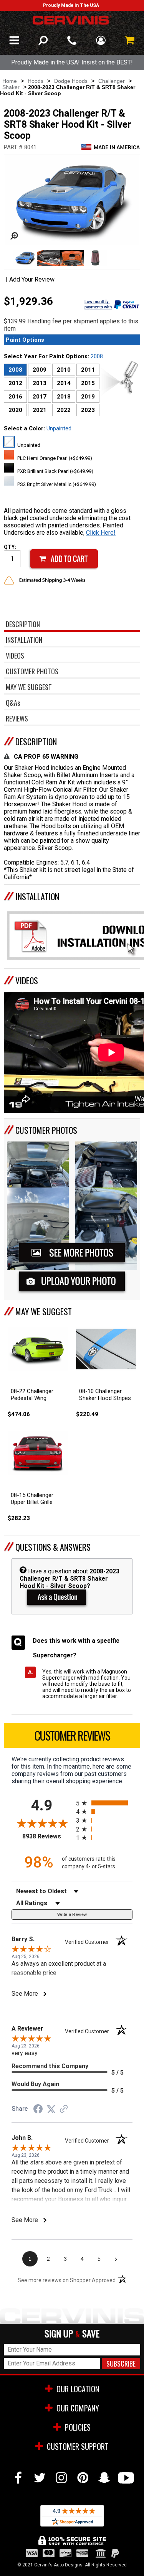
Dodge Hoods (71, 81)
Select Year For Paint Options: (53, 356)
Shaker (11, 87)
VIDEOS (27, 980)
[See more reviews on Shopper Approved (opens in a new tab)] (64, 2109)
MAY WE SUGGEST (44, 1311)
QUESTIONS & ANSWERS (53, 1547)
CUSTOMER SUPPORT (78, 2446)
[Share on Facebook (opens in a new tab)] (38, 2110)
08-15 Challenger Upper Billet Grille (32, 1499)
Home (10, 81)
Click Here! (101, 533)
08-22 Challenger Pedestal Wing (32, 1395)
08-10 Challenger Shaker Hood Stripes (105, 1395)
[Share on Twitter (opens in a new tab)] (51, 2109)
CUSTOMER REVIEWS (72, 1735)
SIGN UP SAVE (72, 2334)
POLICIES (78, 2427)
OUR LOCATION (78, 2389)
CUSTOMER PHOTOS (46, 1130)
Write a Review (72, 1914)
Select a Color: (38, 428)
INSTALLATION (37, 896)
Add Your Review (32, 279)
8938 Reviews (47, 1836)
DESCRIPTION (36, 741)
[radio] (104, 1803)
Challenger (112, 81)
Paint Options (25, 340)
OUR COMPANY (78, 2408)
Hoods (36, 81)
